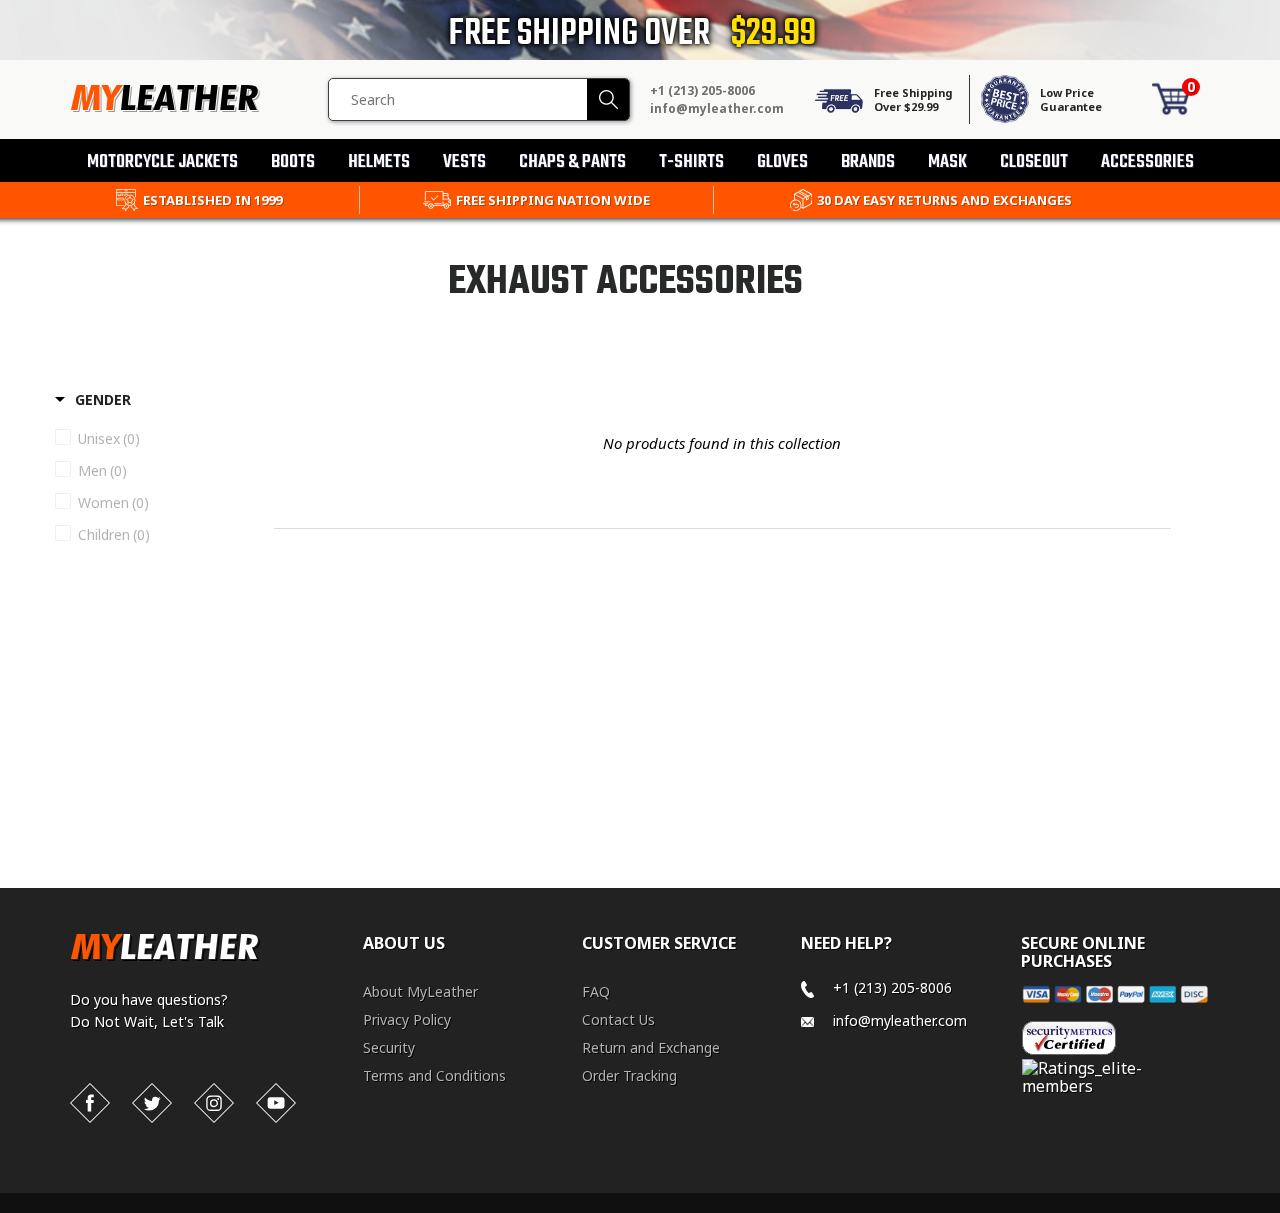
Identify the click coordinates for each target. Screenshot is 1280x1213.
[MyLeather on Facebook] (90, 1103)
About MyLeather (420, 991)
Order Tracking (629, 1075)
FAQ (596, 991)
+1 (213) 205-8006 (702, 90)
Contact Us (618, 1019)
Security (389, 1047)
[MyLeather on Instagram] (214, 1103)
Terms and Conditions (434, 1075)
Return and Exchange (651, 1047)
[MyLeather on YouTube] (276, 1103)
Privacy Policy (407, 1019)
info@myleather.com (717, 108)
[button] (1279, 1209)
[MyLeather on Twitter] (152, 1103)
